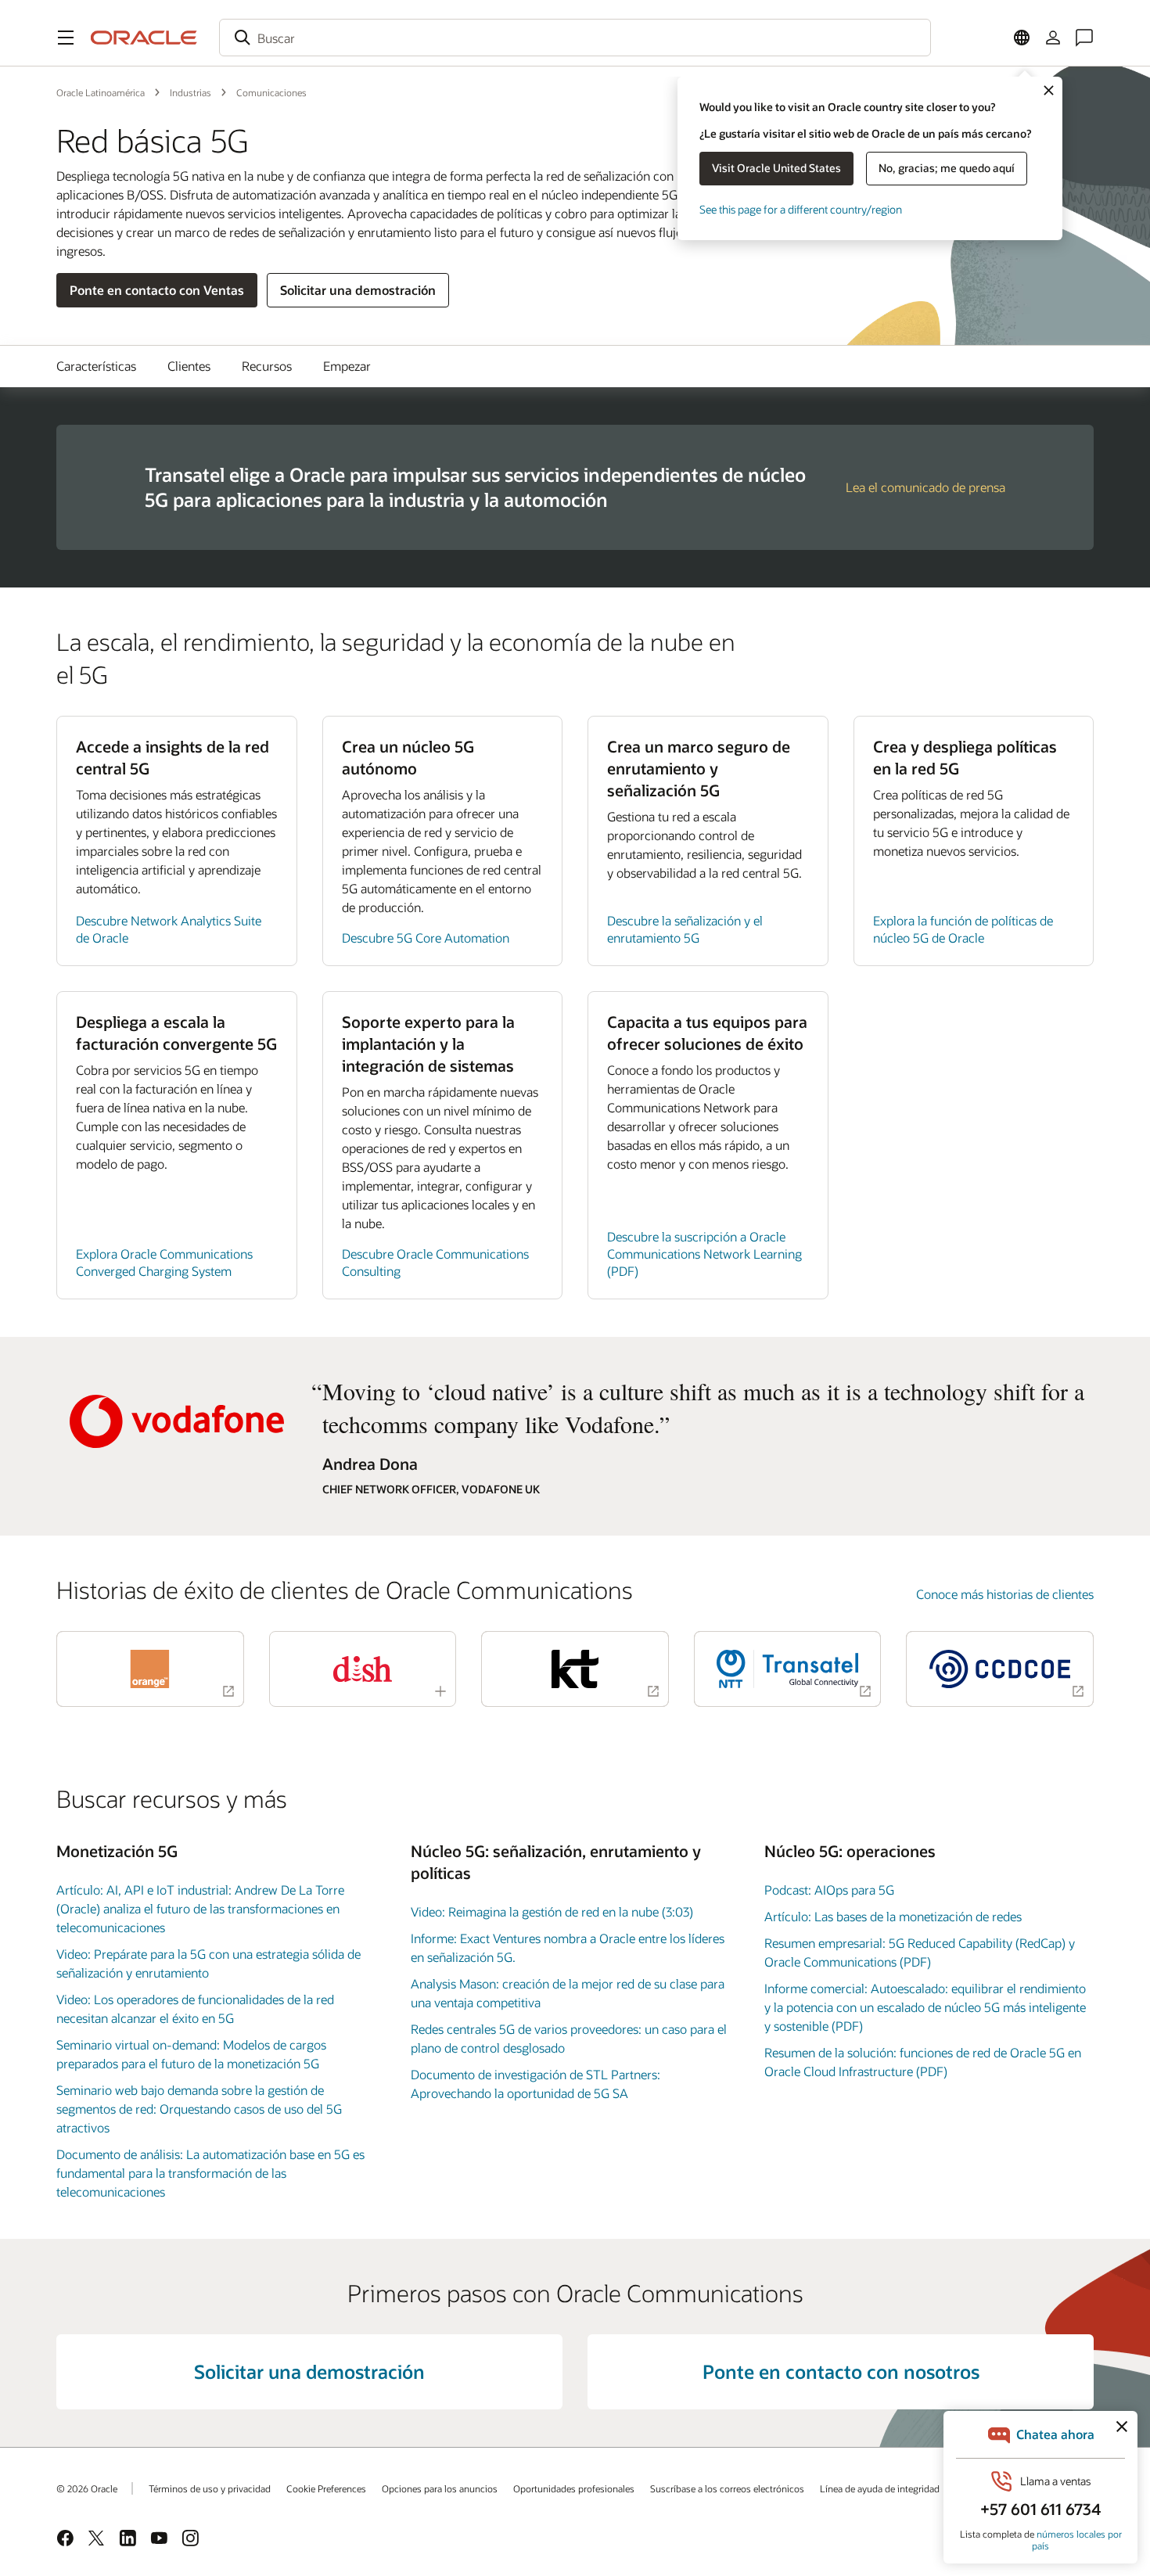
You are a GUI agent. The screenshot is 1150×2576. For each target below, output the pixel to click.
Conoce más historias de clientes (1005, 1594)
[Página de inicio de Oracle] (144, 38)
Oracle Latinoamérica (101, 92)
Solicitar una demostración (358, 290)
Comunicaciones (271, 92)
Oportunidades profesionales (574, 2488)
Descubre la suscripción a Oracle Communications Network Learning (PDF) (704, 1254)
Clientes (189, 366)
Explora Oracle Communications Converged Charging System (164, 1262)
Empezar (347, 366)
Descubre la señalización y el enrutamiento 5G (685, 929)
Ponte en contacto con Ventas (157, 290)
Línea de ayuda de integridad (880, 2488)
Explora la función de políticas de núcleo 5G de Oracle (963, 929)
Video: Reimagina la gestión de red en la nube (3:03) (552, 1911)
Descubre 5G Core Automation (426, 938)
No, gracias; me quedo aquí (947, 168)
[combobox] (575, 38)
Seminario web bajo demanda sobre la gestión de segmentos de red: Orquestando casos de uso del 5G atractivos (199, 2109)
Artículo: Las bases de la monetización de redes (893, 1916)
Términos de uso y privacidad (210, 2488)
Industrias (190, 92)
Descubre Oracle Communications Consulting (435, 1262)
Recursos (267, 366)
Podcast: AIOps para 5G (829, 1890)
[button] (66, 38)
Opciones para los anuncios (440, 2488)
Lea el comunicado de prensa (925, 487)
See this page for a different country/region (801, 209)
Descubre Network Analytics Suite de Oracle (169, 929)
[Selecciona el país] (1022, 38)
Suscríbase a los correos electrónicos (727, 2488)
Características (96, 366)
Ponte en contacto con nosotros (841, 2371)
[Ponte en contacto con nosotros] (1084, 38)
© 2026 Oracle (87, 2488)
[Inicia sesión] (1053, 38)
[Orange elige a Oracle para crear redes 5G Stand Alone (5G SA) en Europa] (150, 1669)
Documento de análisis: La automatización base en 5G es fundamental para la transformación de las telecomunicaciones (210, 2173)
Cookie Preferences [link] (326, 2488)
